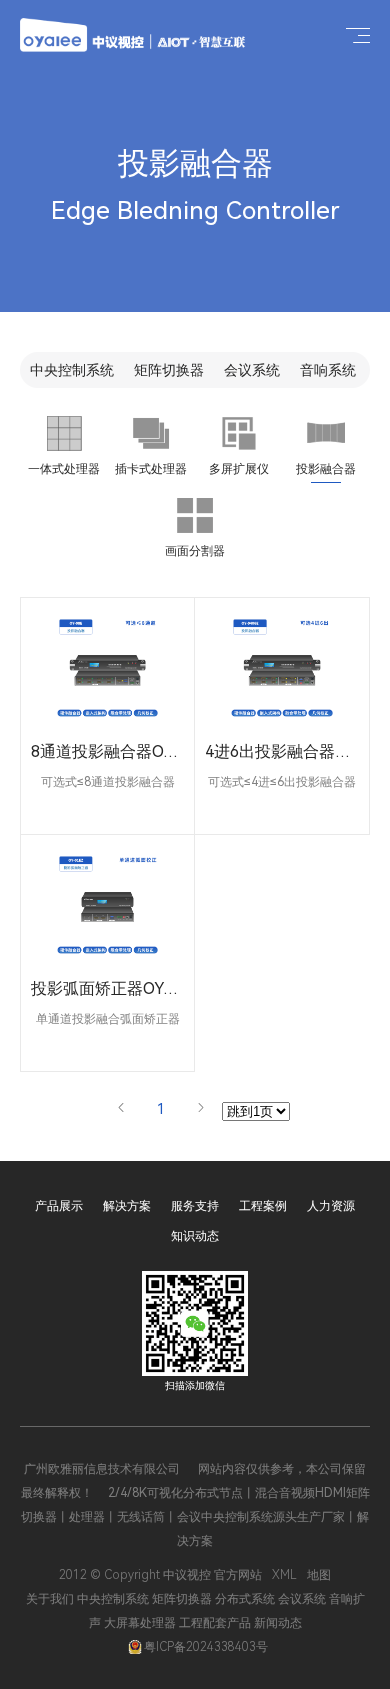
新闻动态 (278, 1623)
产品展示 (59, 1206)
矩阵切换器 (169, 370)
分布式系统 (245, 1599)
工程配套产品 (215, 1623)
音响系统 (328, 370)
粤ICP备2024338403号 (206, 1647)
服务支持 (195, 1206)
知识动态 (195, 1236)
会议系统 (252, 370)
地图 (319, 1575)
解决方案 (127, 1206)
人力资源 (331, 1206)
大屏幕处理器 (140, 1623)
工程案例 (263, 1206)
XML (284, 1575)
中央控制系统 (72, 370)
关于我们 (50, 1599)
